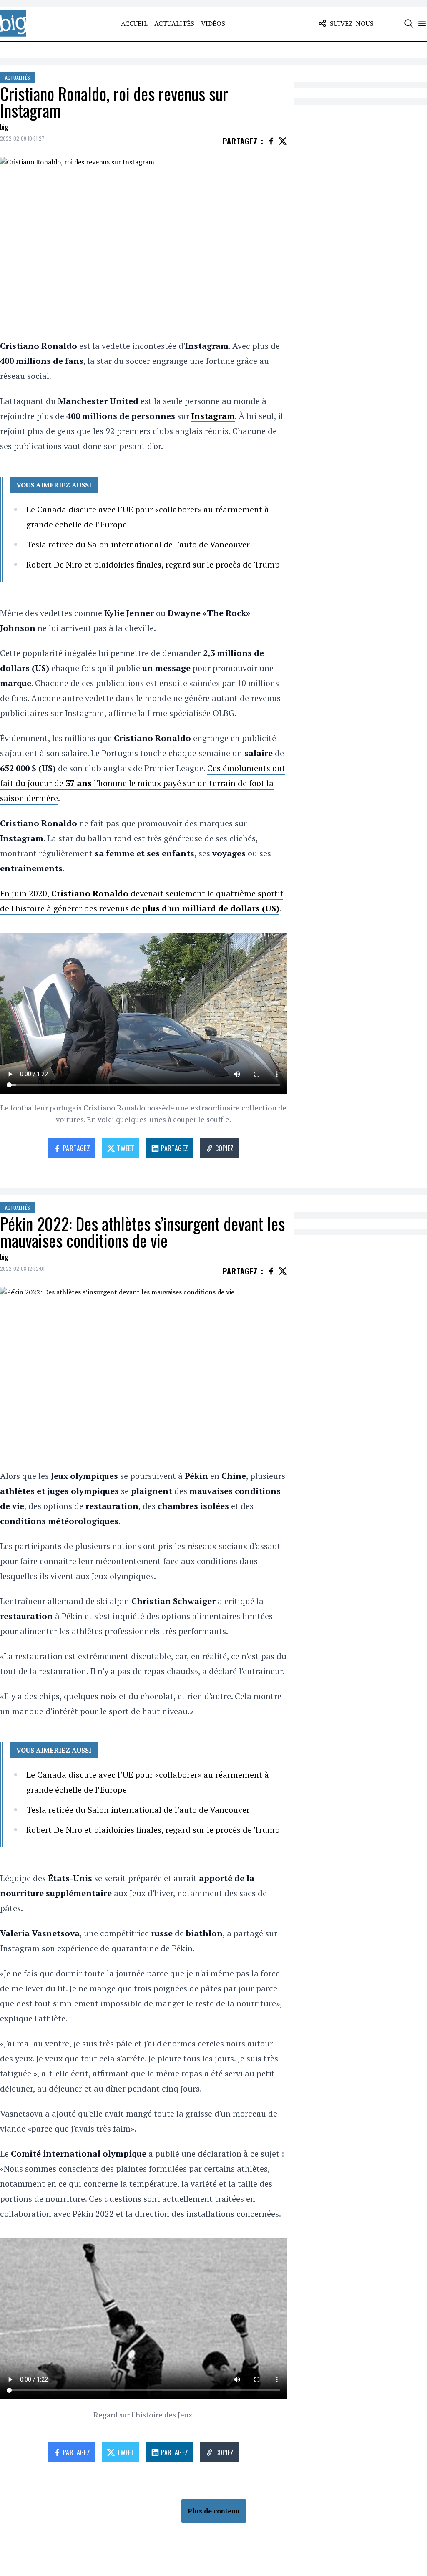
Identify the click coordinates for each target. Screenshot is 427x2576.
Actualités (174, 23)
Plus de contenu (214, 2511)
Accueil (134, 23)
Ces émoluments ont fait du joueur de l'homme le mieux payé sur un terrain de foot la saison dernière (143, 783)
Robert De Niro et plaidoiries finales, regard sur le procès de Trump (153, 564)
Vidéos (213, 23)
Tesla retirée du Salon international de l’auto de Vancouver (138, 544)
